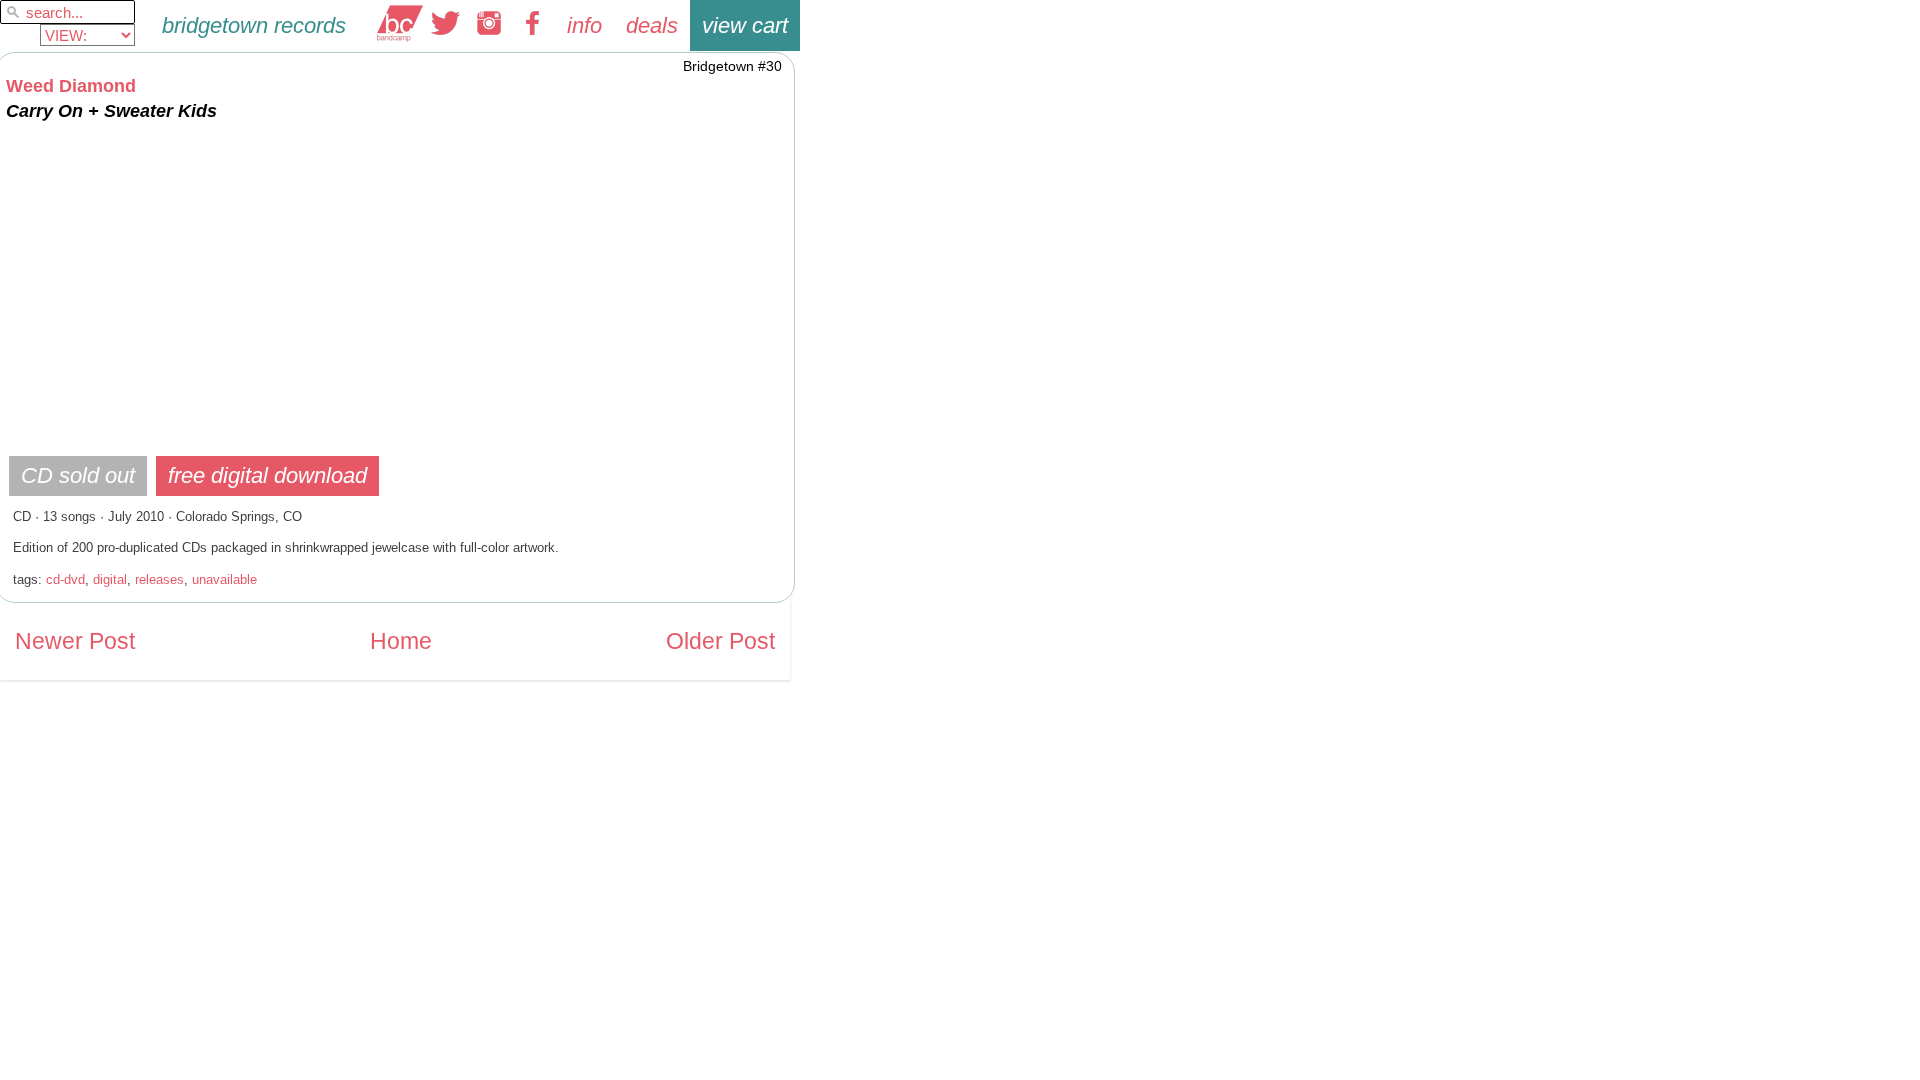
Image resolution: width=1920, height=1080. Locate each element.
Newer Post (75, 641)
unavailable (224, 579)
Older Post (720, 641)
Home (401, 641)
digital (110, 579)
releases (159, 579)
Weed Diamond (71, 86)
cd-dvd (65, 579)
